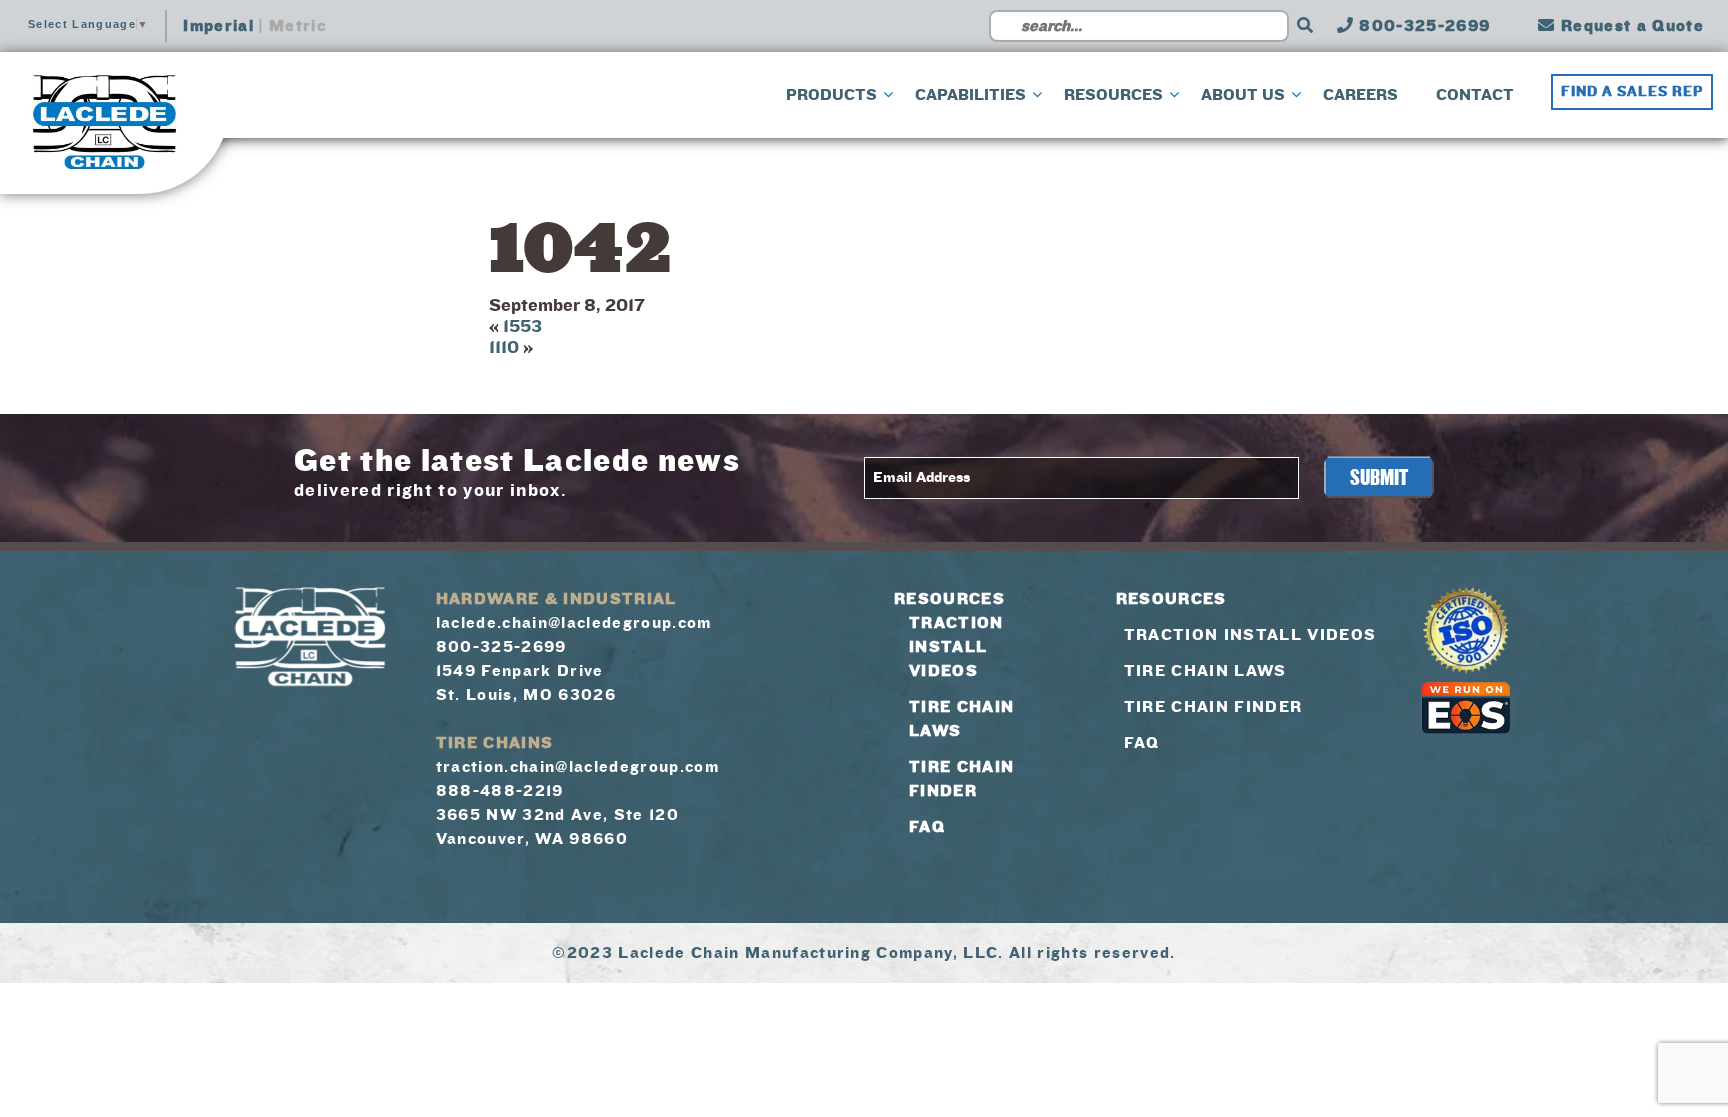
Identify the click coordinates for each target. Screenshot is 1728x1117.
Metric (297, 26)
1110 (504, 347)
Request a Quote (1630, 26)
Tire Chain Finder (1213, 707)
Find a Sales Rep (1632, 92)
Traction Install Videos (956, 647)
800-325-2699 (1422, 26)
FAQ (927, 827)
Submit (1379, 478)
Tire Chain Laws (1205, 671)
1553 (522, 326)
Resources (949, 599)
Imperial (218, 26)
